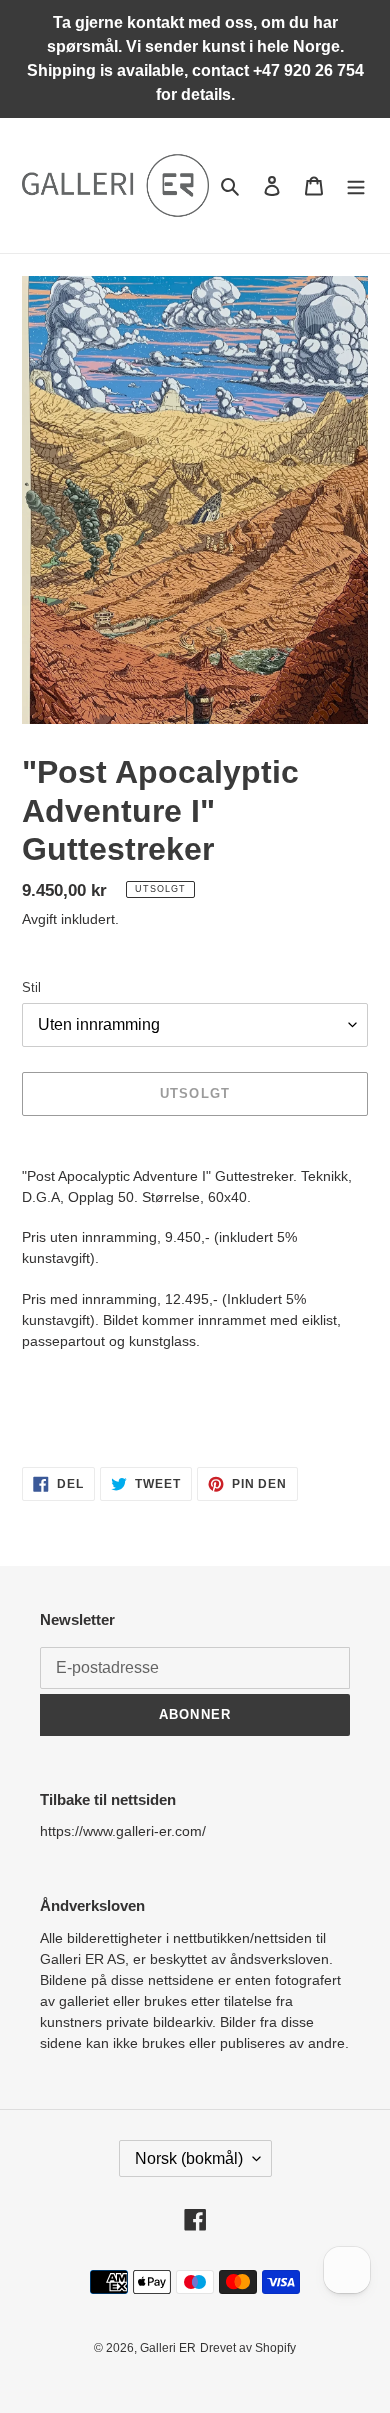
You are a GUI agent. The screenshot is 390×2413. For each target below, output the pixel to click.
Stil (31, 987)
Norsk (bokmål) (189, 2158)
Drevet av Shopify (248, 2348)
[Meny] (356, 185)
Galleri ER (168, 2348)
